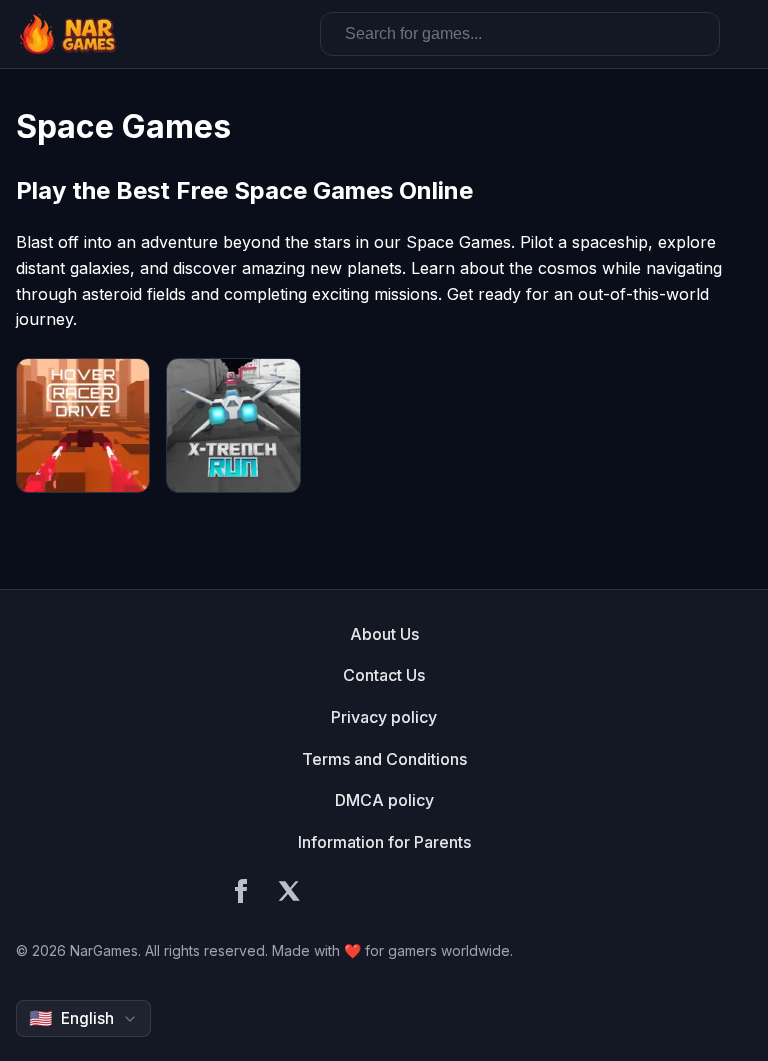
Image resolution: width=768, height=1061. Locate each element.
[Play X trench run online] (233, 425)
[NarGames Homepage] (70, 34)
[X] (289, 894)
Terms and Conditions (384, 759)
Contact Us (384, 675)
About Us (384, 634)
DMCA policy (384, 800)
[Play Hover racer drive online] (83, 425)
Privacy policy (384, 717)
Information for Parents (384, 842)
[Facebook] (241, 894)
